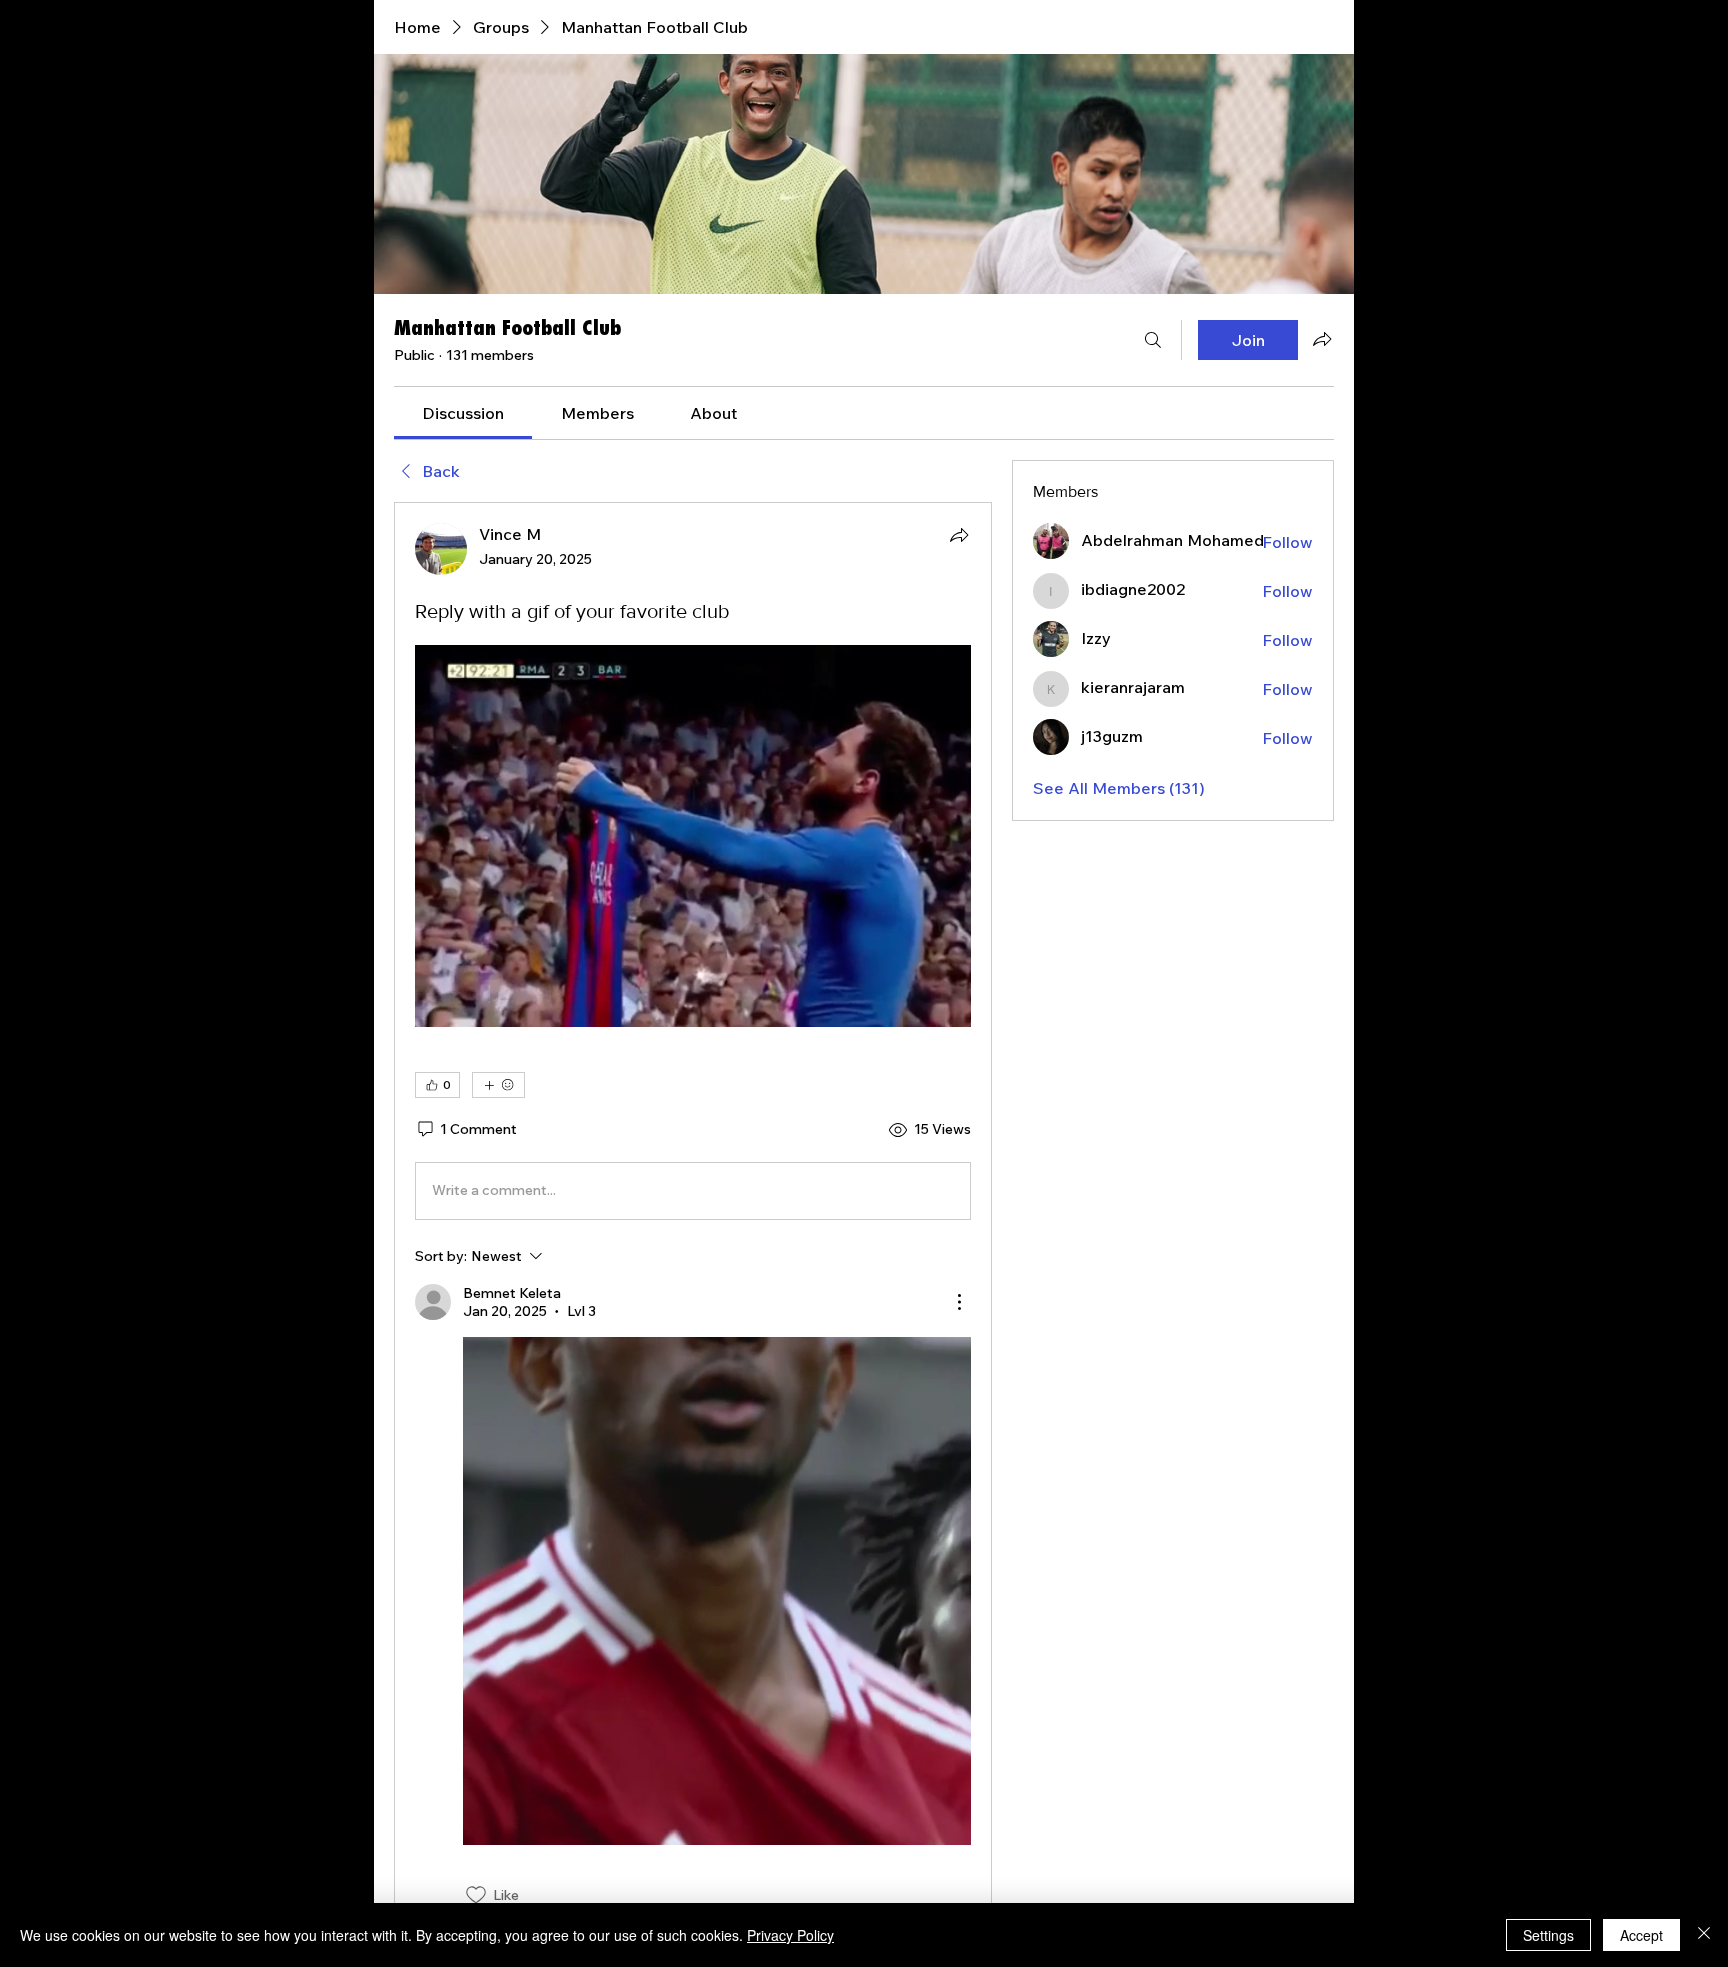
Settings (1548, 1935)
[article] (693, 1214)
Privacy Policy (790, 1935)
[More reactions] (498, 1085)
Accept (1641, 1935)
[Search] (1153, 340)
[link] (463, 413)
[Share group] (1322, 339)
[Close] (1704, 1935)
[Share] (959, 535)
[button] (693, 836)
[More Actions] (959, 1302)
